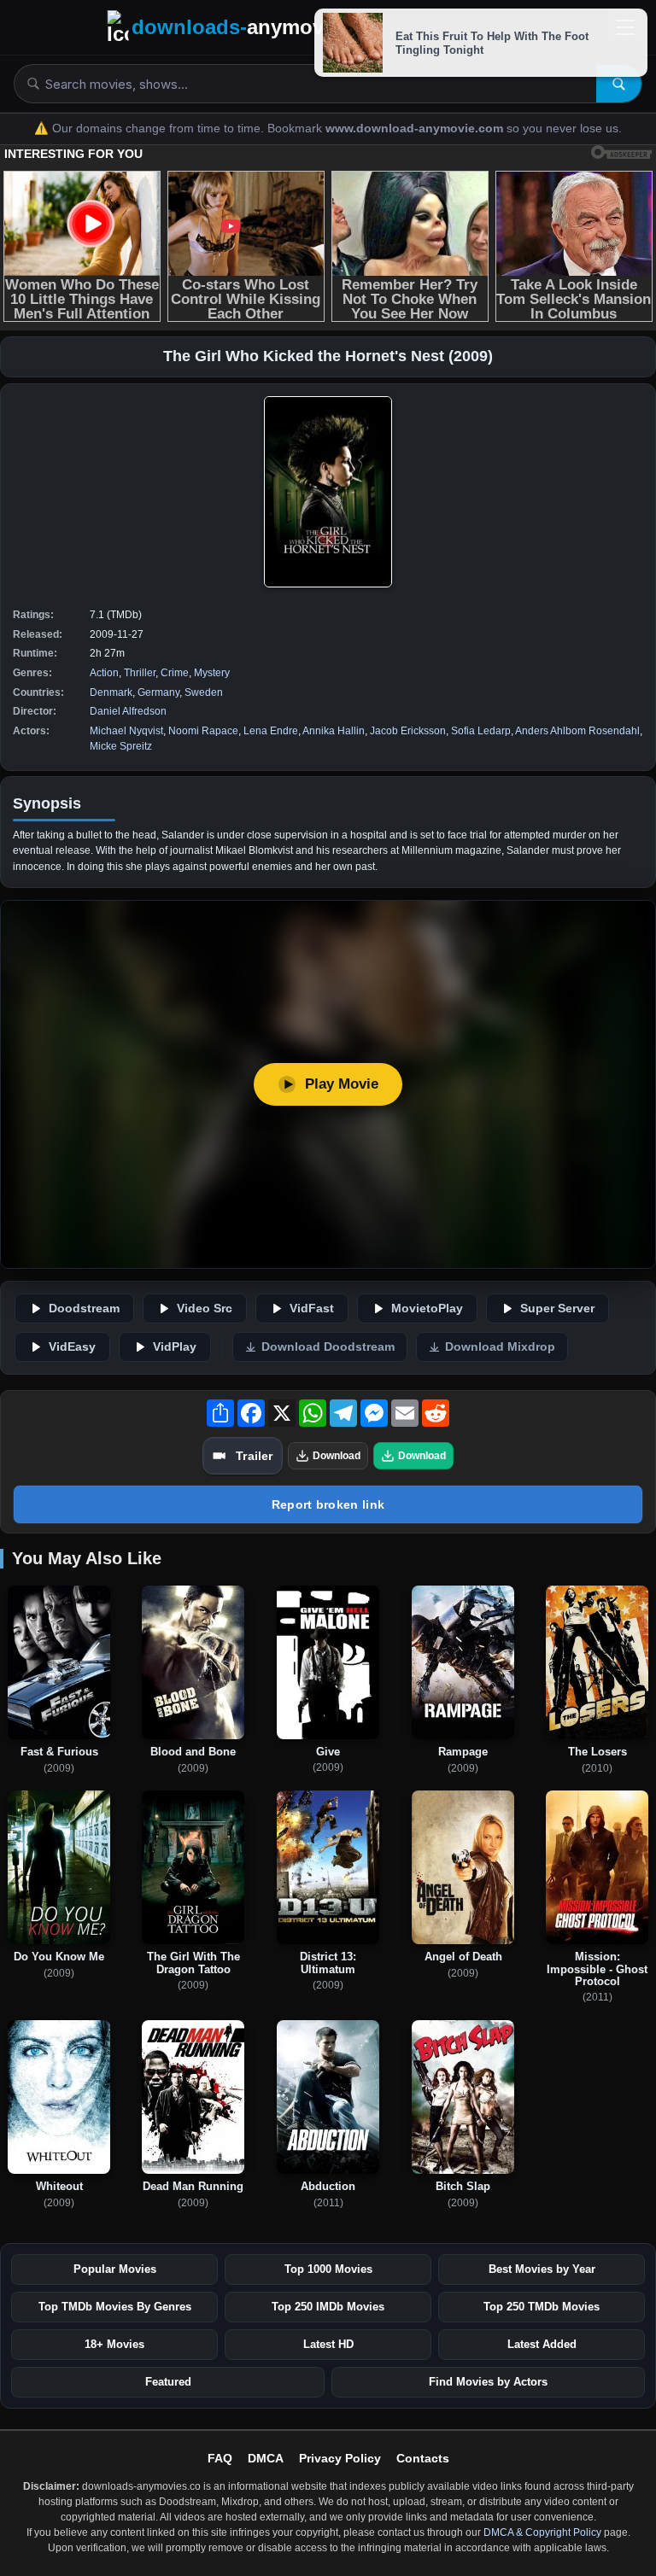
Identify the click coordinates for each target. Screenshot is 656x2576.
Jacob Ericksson (408, 731)
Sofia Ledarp (481, 731)
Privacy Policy (340, 2458)
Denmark (111, 692)
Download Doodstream (328, 1347)
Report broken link (328, 1504)
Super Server (557, 1308)
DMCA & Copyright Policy (542, 2532)
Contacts (423, 2458)
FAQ (220, 2458)
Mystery (212, 673)
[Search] (619, 84)
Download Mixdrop (500, 1347)
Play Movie (342, 1084)
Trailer (254, 1456)
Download (337, 1456)
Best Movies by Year (542, 2269)
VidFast (312, 1308)
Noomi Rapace (203, 731)
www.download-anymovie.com (416, 129)
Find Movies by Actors (488, 2382)
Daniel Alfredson (128, 711)
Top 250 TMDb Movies (542, 2307)
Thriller (140, 673)
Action (104, 673)
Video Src (205, 1308)
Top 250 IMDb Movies (328, 2307)
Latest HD (328, 2344)
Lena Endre (271, 731)
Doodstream (84, 1308)
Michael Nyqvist (126, 731)
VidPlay (175, 1347)
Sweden (204, 692)
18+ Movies (114, 2344)
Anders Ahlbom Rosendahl (577, 731)
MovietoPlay (427, 1308)
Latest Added (542, 2344)
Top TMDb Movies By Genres (115, 2307)
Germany (158, 692)
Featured (168, 2382)
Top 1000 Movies (328, 2269)
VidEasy (72, 1347)
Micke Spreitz (121, 746)
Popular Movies (115, 2269)
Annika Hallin (334, 731)
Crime (175, 673)
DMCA (266, 2458)
